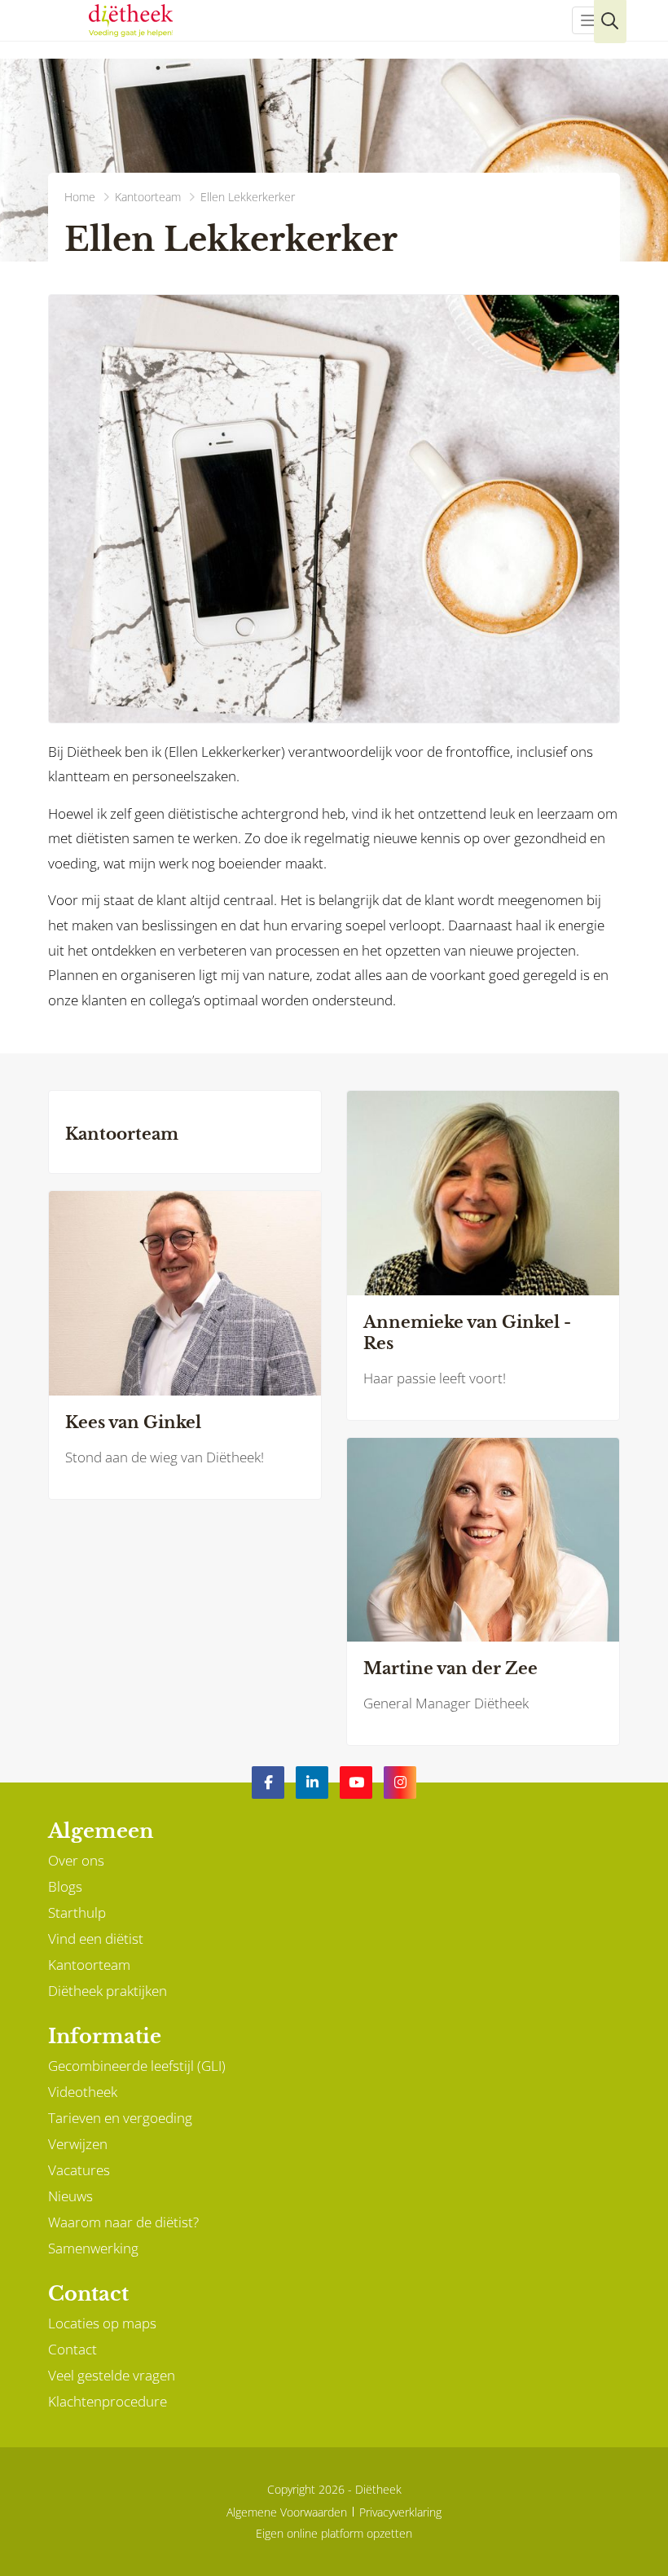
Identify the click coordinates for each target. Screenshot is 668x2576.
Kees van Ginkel (133, 1422)
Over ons (76, 1860)
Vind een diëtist (96, 1939)
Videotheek (83, 2092)
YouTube (356, 1783)
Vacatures (79, 2170)
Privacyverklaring (400, 2512)
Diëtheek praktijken (108, 1991)
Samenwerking (93, 2248)
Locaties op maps (102, 2323)
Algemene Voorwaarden (287, 2512)
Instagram (400, 1783)
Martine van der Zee (450, 1668)
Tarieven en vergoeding (120, 2118)
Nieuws (70, 2196)
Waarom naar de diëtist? (123, 2222)
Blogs (65, 1886)
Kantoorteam (122, 1134)
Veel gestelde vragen (112, 2375)
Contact (73, 2349)
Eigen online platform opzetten (334, 2533)
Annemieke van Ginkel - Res (467, 1333)
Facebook (268, 1783)
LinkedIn (312, 1783)
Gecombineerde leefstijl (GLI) (137, 2066)
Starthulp (77, 1912)
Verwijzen (78, 2144)
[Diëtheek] (131, 20)
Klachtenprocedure (108, 2401)
